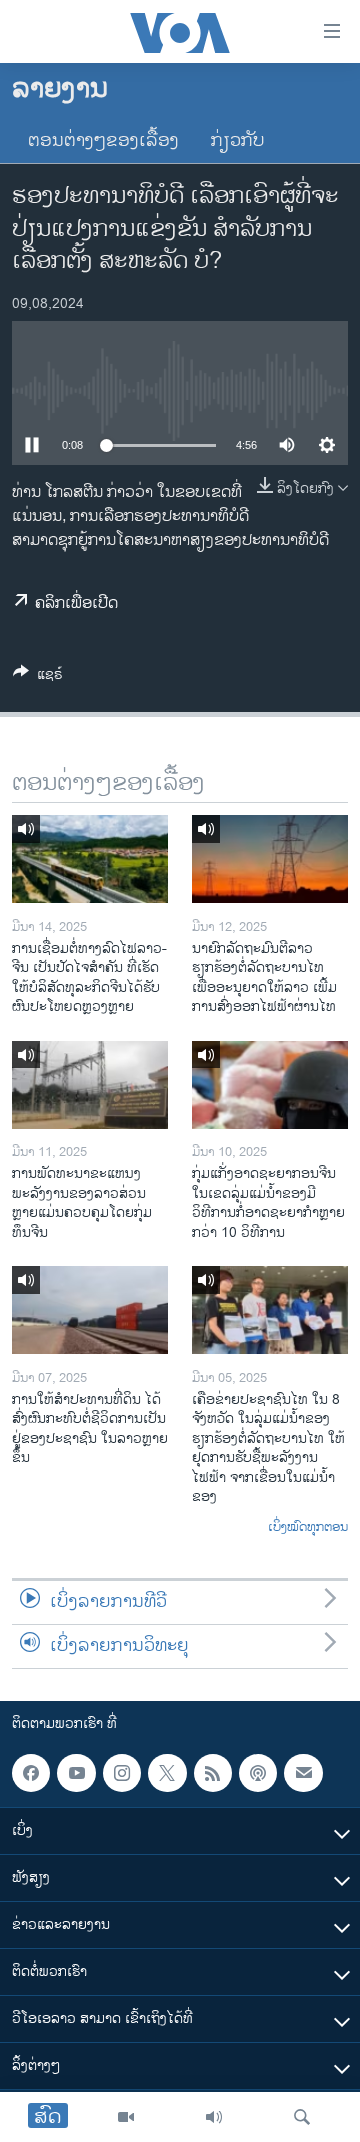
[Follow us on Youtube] (76, 1773)
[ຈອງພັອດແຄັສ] (303, 1773)
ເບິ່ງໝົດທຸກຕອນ (308, 1528)
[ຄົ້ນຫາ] (302, 2117)
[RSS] (213, 1773)
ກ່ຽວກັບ (238, 141)
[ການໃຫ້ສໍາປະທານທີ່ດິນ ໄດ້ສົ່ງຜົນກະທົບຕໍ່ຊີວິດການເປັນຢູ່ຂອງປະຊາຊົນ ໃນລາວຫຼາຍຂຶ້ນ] (90, 1310)
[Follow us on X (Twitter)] (167, 1773)
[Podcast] (258, 1773)
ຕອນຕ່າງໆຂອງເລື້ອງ (103, 141)
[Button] (38, 677)
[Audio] (214, 2117)
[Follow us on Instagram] (122, 1773)
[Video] (126, 2117)
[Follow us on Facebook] (31, 1773)
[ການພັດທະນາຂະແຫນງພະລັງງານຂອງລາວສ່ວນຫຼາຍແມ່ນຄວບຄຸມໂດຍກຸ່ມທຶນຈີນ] (90, 1085)
